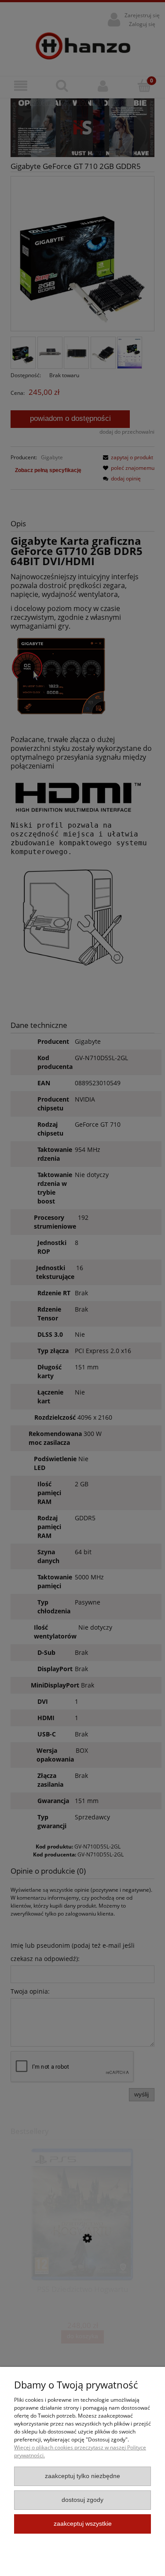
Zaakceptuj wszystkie (83, 2524)
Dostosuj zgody (82, 2500)
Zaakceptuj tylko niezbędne (82, 2476)
